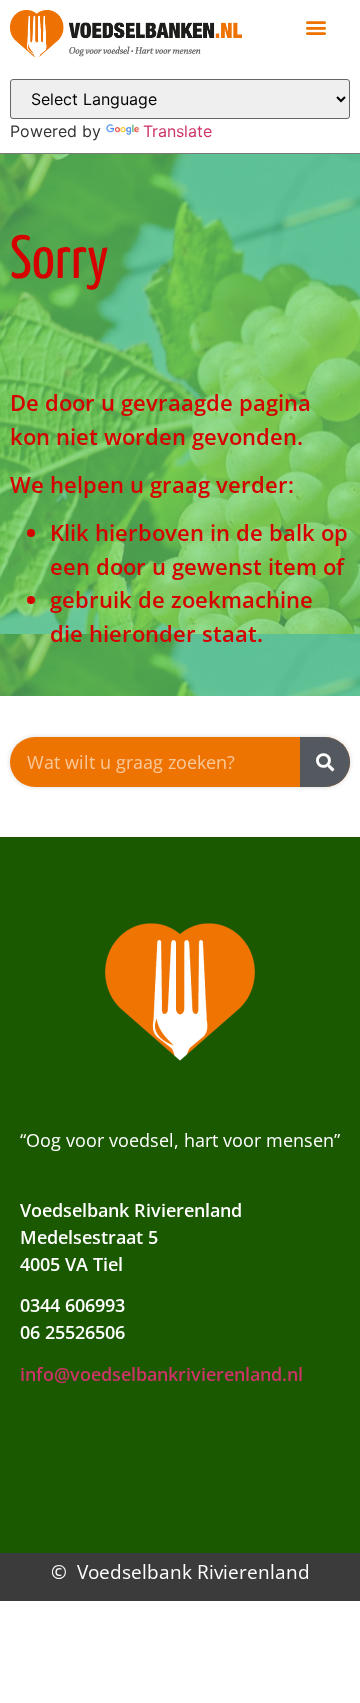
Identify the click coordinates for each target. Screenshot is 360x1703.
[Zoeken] (325, 762)
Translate (177, 131)
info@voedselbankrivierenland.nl (161, 1374)
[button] (315, 26)
